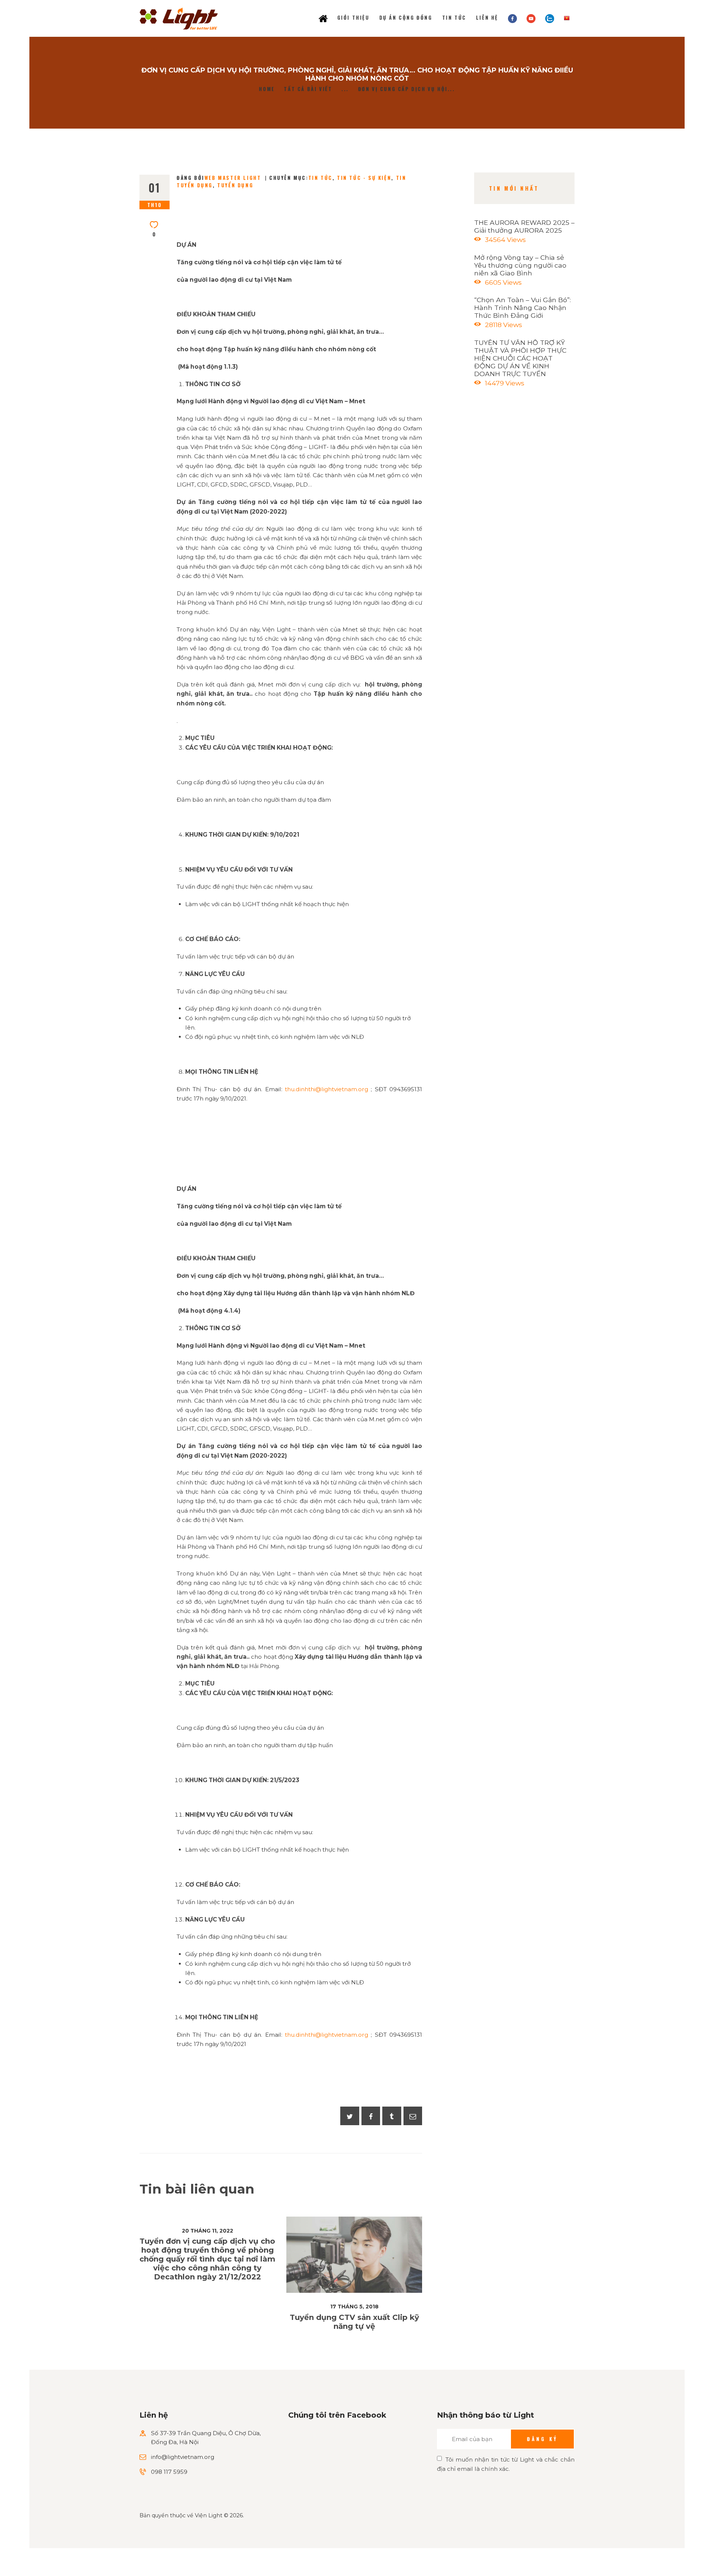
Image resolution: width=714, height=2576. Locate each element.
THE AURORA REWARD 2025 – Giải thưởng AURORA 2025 (524, 226)
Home (267, 89)
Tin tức (320, 178)
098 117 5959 (169, 2472)
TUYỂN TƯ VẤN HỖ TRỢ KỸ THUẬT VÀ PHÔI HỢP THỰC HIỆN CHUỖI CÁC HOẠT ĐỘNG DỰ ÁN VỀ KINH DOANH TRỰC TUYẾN (520, 358)
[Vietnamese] (567, 18)
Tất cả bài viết (308, 89)
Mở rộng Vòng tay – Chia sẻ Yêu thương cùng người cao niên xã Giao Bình (520, 265)
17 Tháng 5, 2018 (354, 2307)
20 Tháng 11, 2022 (208, 2231)
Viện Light (209, 2515)
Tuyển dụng (235, 185)
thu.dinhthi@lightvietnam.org (327, 1089)
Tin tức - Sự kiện (364, 178)
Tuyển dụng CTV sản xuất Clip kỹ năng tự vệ (354, 2322)
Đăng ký (542, 2439)
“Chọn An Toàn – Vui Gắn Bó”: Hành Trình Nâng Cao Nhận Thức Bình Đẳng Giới (522, 308)
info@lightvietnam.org (183, 2457)
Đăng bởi (219, 178)
